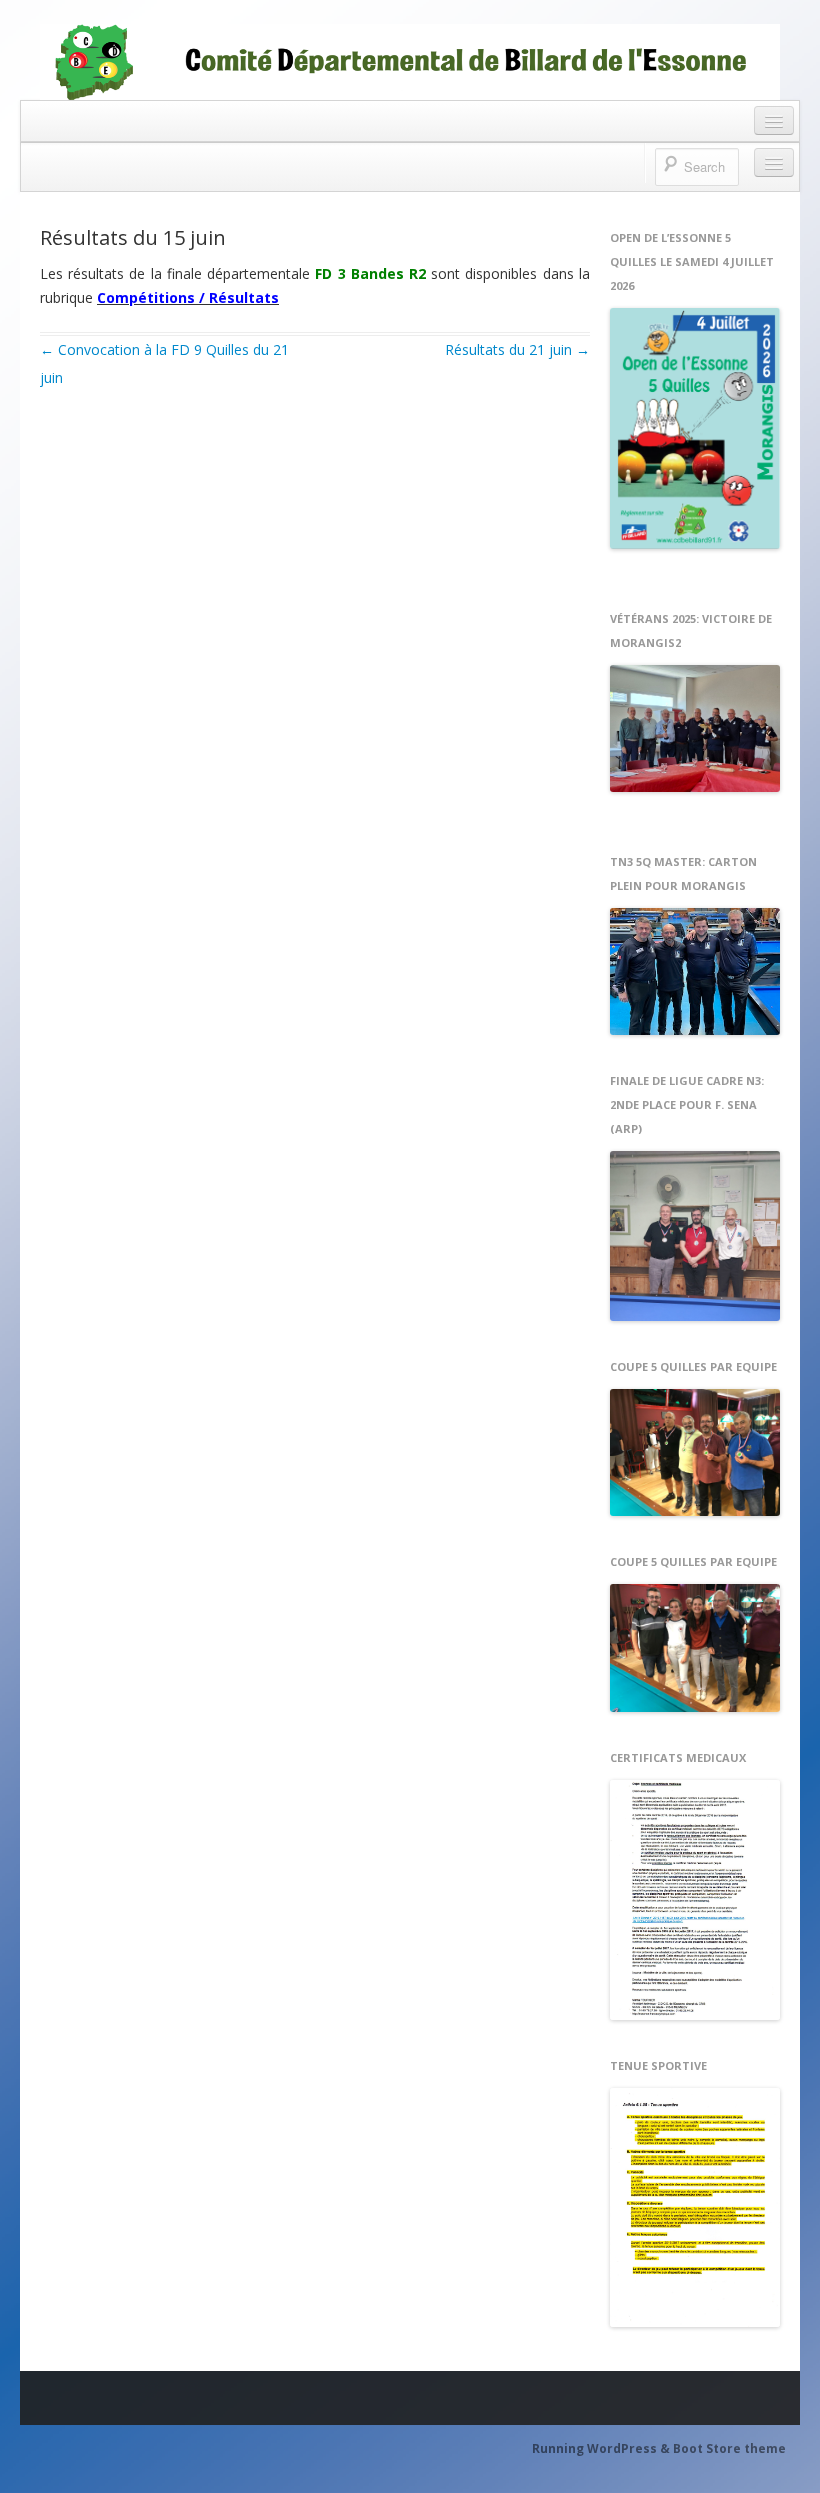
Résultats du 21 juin (517, 349)
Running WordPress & (602, 2448)
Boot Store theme (729, 2448)
